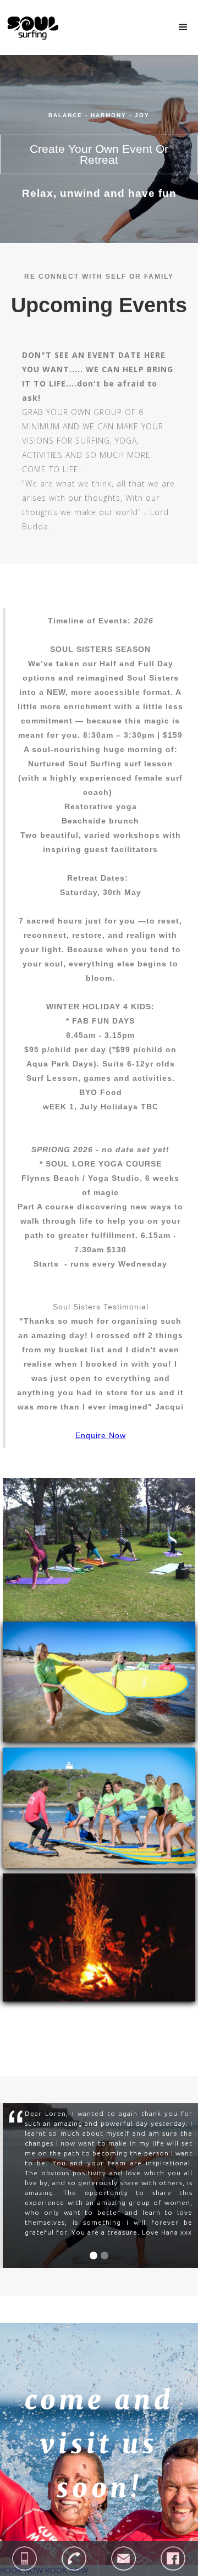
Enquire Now (101, 1435)
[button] (183, 27)
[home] (30, 26)
